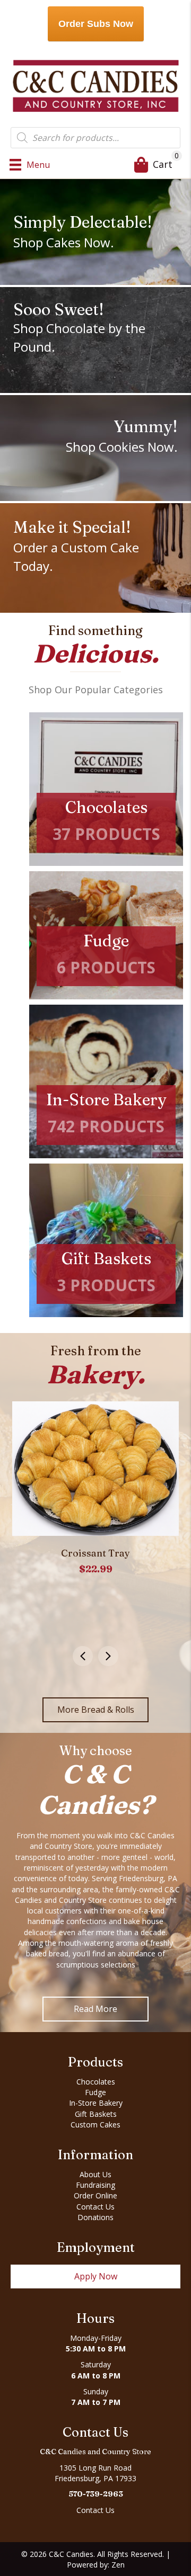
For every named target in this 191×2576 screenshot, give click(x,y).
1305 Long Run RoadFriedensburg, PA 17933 (95, 2473)
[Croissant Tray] (95, 1469)
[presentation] (83, 1656)
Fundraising (95, 2185)
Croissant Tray (95, 1553)
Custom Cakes (95, 2125)
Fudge (95, 2092)
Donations (95, 2217)
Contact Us (95, 2207)
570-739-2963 (96, 2494)
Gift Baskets (96, 2114)
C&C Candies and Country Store (95, 2452)
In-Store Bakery (96, 2103)
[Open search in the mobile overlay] (95, 138)
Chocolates (96, 2082)
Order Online (95, 2195)
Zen (118, 2565)
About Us (95, 2174)
